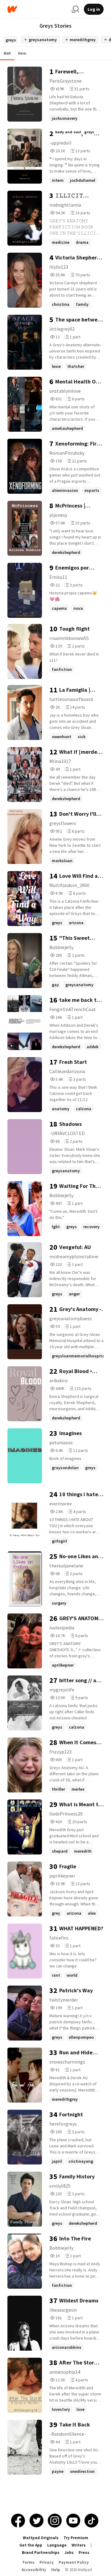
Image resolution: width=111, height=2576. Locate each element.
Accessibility (34, 2570)
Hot (7, 53)
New (22, 53)
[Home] (37, 9)
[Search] (75, 9)
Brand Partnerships (41, 2553)
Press (84, 2553)
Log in (94, 9)
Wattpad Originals (41, 2538)
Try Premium (76, 2538)
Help (56, 2570)
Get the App (31, 2545)
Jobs (69, 2553)
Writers (79, 2545)
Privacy (47, 2562)
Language (57, 2545)
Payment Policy (74, 2562)
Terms (28, 2562)
